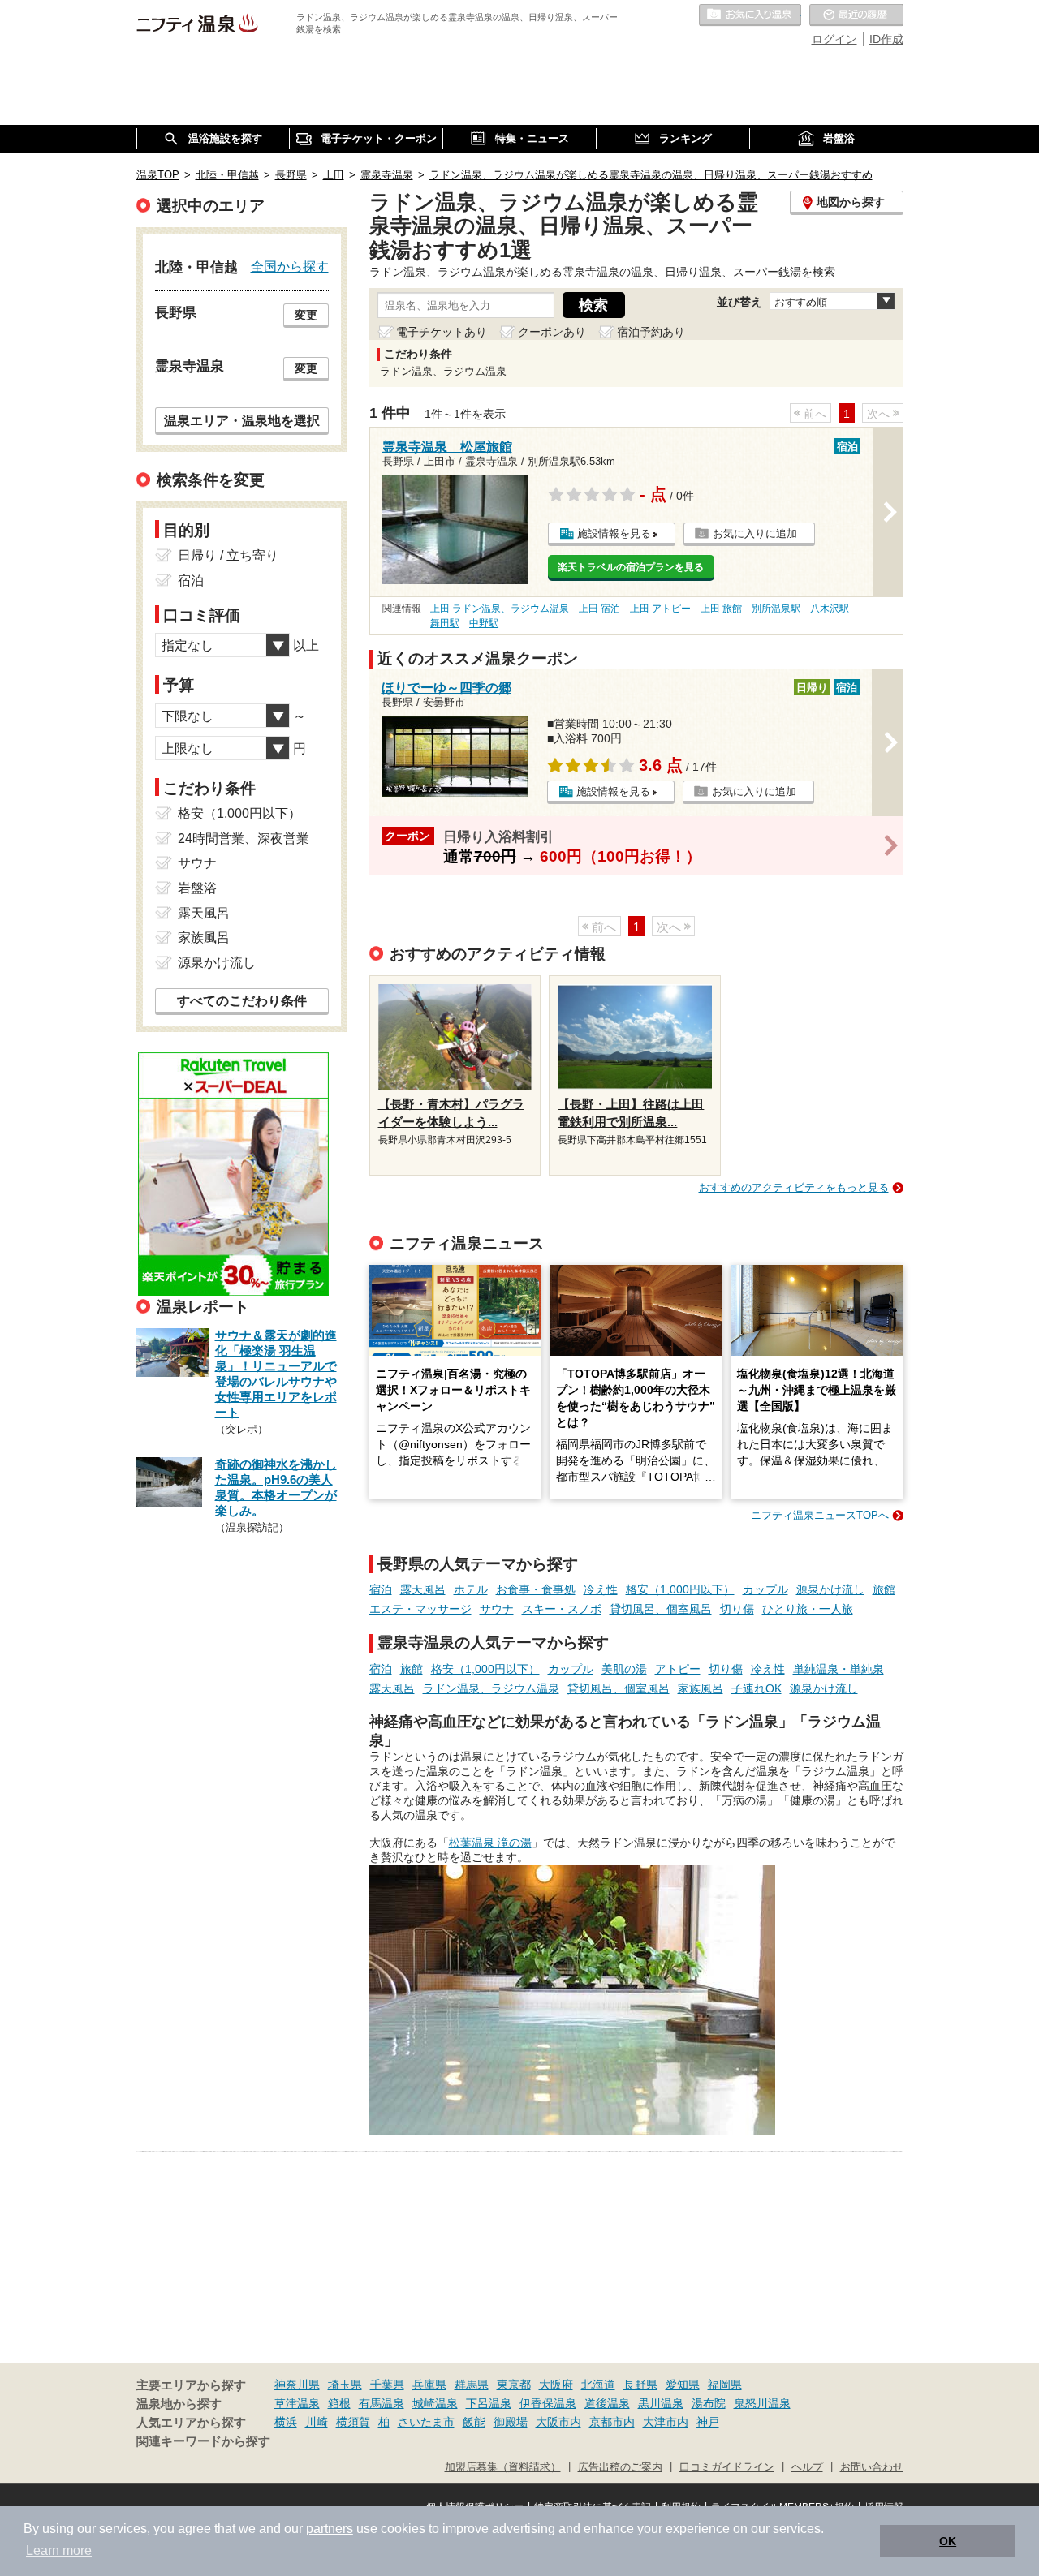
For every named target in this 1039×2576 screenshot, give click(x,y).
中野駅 (484, 623)
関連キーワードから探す (203, 2441)
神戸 (708, 2422)
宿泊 (381, 1589)
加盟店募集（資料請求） (503, 2467)
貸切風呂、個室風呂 (661, 1609)
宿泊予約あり (651, 332)
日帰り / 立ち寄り (228, 555)
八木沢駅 (830, 609)
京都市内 (612, 2422)
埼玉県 (345, 2385)
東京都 (514, 2385)
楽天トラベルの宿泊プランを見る (631, 567)
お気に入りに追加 (755, 533)
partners (330, 2529)
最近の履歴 (856, 15)
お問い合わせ (872, 2467)
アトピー (678, 1669)
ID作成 (886, 39)
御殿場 (511, 2422)
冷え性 (601, 1589)
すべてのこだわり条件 (242, 1001)
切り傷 (737, 1609)
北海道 (598, 2385)
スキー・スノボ (562, 1609)
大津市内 (666, 2422)
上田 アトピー (660, 609)
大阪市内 (558, 2422)
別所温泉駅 (776, 609)
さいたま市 (426, 2422)
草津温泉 (297, 2403)
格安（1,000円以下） (680, 1589)
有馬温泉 (382, 2403)
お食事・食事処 (536, 1589)
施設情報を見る (614, 533)
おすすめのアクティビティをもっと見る (794, 1187)
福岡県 (725, 2385)
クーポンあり (552, 332)
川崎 (317, 2422)
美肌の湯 (624, 1669)
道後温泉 (607, 2403)
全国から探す (290, 266)
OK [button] (948, 2541)
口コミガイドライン (727, 2467)
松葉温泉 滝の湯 (490, 1843)
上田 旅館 (721, 609)
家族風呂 (701, 1688)
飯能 (474, 2422)
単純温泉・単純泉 (839, 1669)
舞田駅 (445, 623)
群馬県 (472, 2385)
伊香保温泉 (548, 2403)
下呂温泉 (489, 2403)
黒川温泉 (661, 2403)
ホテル (471, 1589)
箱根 (339, 2403)
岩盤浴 (197, 888)
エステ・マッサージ (420, 1609)
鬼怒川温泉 (762, 2403)
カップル (765, 1589)
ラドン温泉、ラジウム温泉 (491, 1688)
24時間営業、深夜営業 (244, 839)
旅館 (884, 1589)
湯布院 (709, 2403)
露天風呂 (423, 1589)
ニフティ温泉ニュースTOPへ (820, 1515)
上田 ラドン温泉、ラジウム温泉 (500, 609)
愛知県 (683, 2385)
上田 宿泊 (599, 609)
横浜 (286, 2422)
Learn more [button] (59, 2550)
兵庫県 (429, 2385)
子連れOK (757, 1688)
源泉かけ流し (830, 1589)
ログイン (834, 39)
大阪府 (556, 2385)
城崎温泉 (435, 2403)
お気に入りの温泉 (750, 15)
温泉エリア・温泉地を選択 (242, 420)
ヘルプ (807, 2467)
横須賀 (353, 2422)
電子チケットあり (442, 332)
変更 (306, 315)
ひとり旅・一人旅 (808, 1609)
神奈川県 (297, 2385)
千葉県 (387, 2385)
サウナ (497, 1609)
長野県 (640, 2385)
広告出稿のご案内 (620, 2467)
